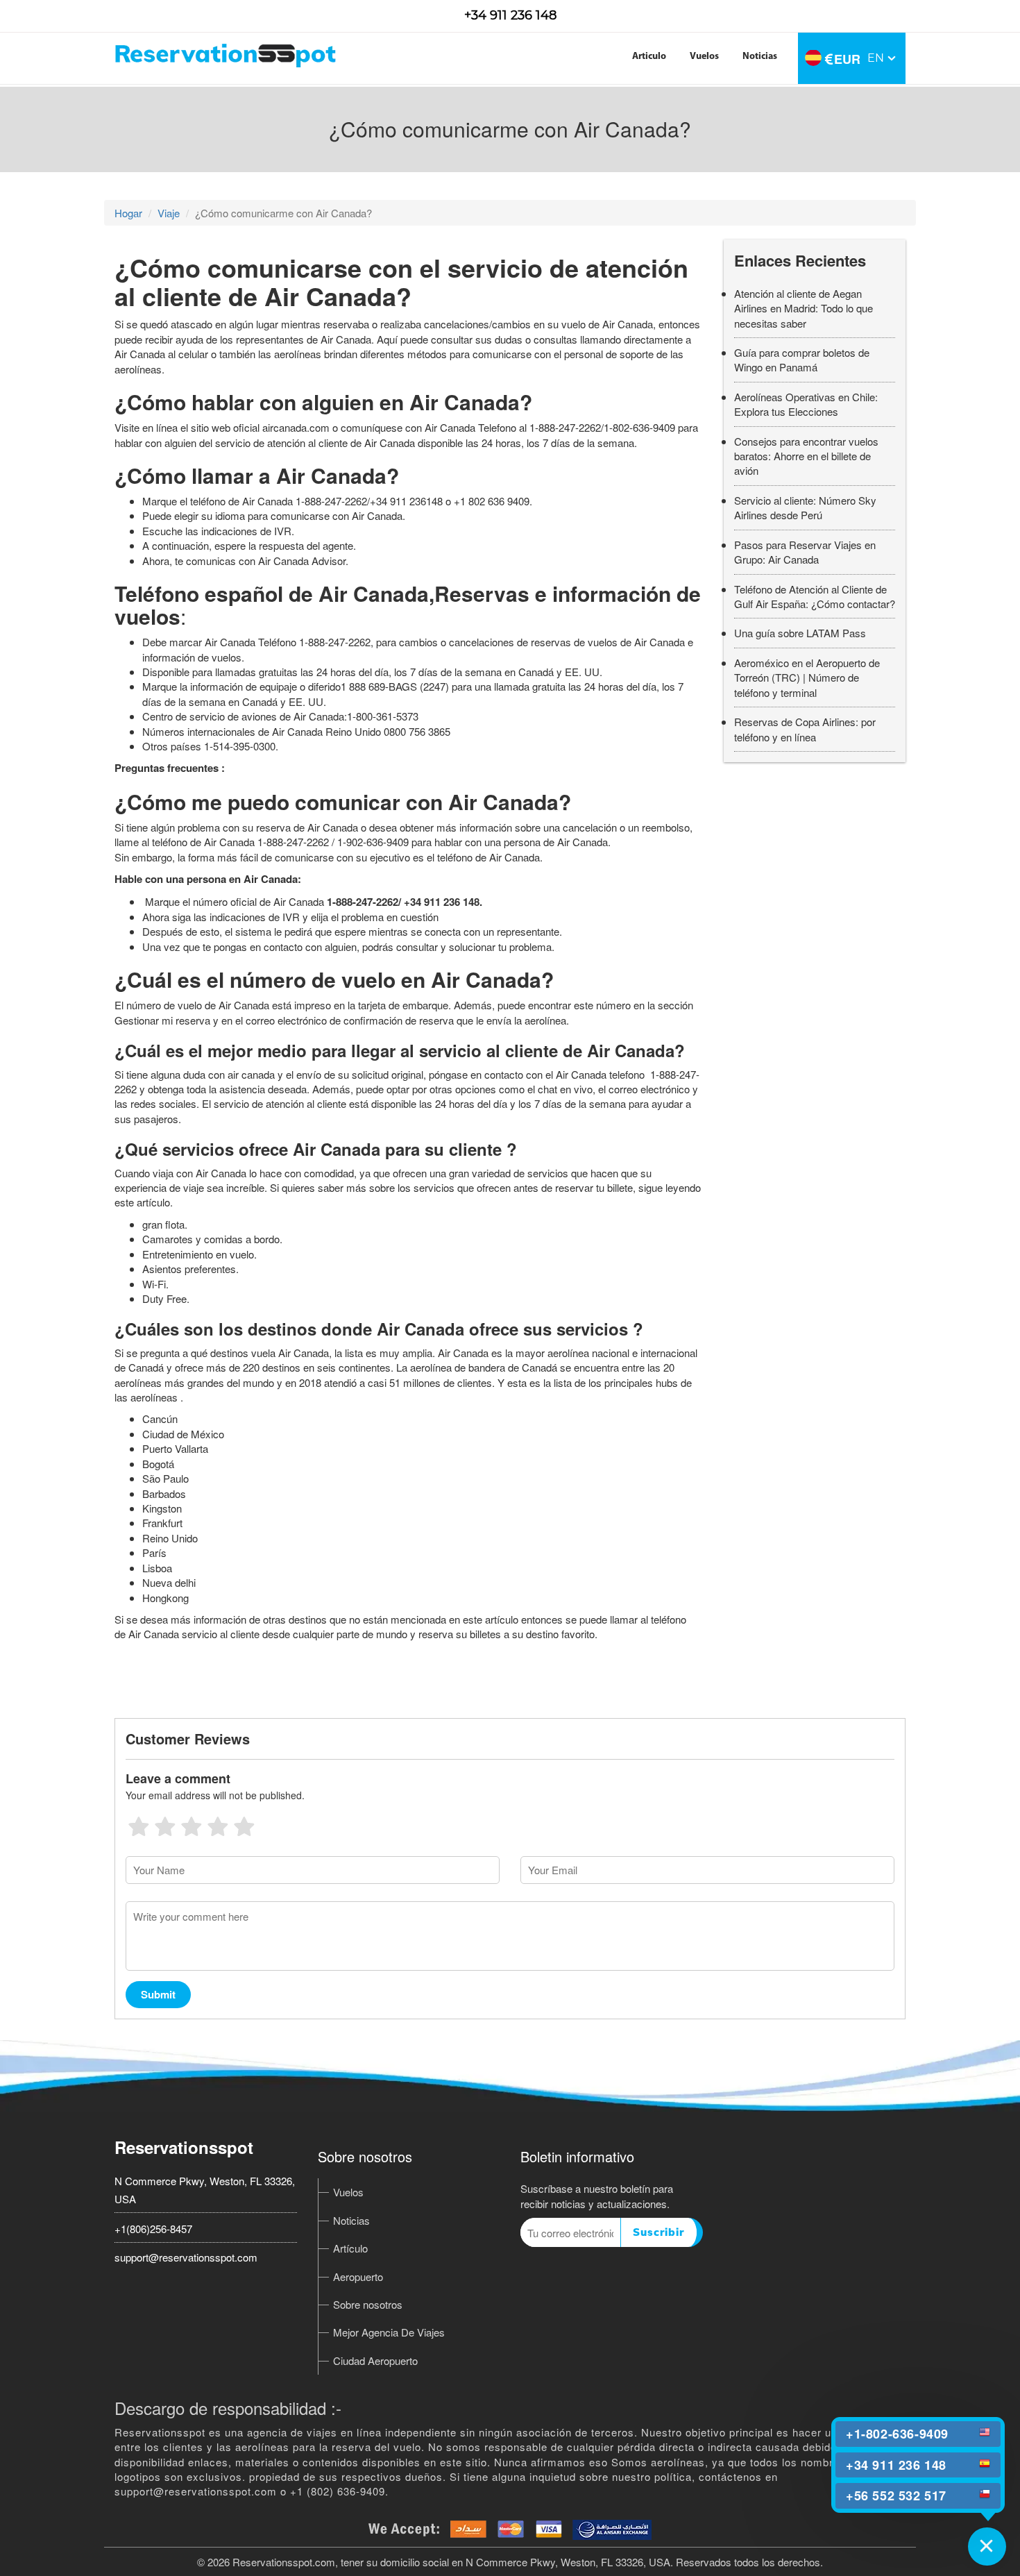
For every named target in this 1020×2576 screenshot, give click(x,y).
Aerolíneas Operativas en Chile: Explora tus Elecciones (806, 404)
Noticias (760, 57)
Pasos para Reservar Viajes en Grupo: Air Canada (805, 552)
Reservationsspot (184, 2147)
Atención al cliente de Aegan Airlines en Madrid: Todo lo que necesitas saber (804, 308)
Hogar (128, 213)
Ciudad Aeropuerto (375, 2360)
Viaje (169, 213)
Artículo (350, 2248)
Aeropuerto (358, 2276)
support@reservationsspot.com (186, 2257)
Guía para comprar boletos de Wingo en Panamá (802, 360)
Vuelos (704, 57)
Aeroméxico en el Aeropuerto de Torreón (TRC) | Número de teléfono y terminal (807, 677)
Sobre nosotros (368, 2304)
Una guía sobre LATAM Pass (800, 633)
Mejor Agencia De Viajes (389, 2332)
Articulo (649, 57)
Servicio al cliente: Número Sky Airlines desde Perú (805, 507)
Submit (158, 1994)
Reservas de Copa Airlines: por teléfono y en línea (805, 729)
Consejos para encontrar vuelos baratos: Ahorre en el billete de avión (806, 456)
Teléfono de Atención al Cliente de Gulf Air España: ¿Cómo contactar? (815, 596)
